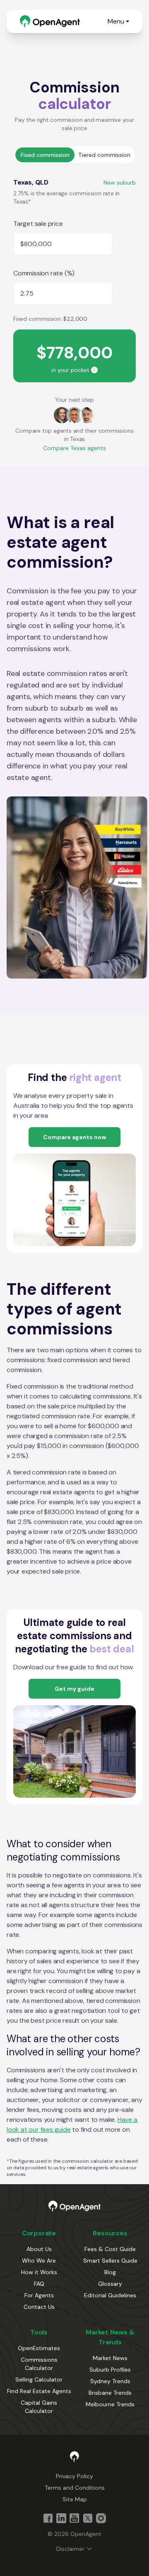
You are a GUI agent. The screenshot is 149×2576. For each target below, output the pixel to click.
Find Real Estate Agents (39, 2391)
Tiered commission (104, 155)
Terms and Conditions (75, 2488)
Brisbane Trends (110, 2393)
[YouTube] (74, 2518)
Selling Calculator (39, 2379)
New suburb (120, 182)
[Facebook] (48, 2518)
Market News (110, 2358)
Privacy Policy (74, 2476)
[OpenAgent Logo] (50, 21)
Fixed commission (45, 155)
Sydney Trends (110, 2381)
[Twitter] (88, 2518)
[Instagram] (101, 2518)
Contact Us (39, 2307)
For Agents (39, 2295)
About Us (39, 2249)
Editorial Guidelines (110, 2295)
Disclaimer (70, 2549)
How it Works (39, 2272)
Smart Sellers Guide (110, 2261)
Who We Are (39, 2261)
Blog (110, 2272)
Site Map (75, 2499)
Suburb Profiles (110, 2370)
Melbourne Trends (110, 2404)
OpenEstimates (39, 2348)
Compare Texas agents (74, 448)
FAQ (39, 2284)
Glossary (110, 2284)
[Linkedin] (61, 2518)
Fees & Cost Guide (110, 2249)
